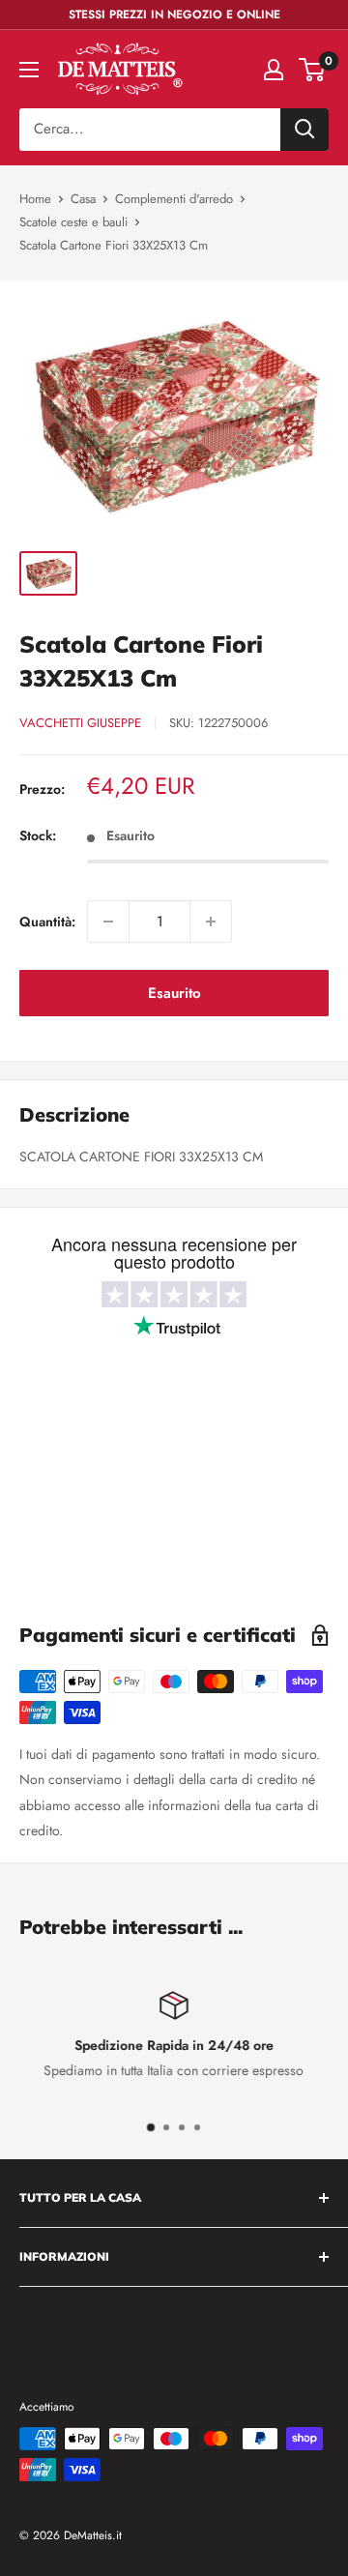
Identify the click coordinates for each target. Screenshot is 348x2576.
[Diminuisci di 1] (108, 922)
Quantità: (47, 922)
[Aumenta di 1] (211, 922)
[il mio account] (274, 70)
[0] (313, 70)
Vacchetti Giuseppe (80, 723)
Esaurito (174, 993)
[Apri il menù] (29, 70)
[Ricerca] (304, 130)
